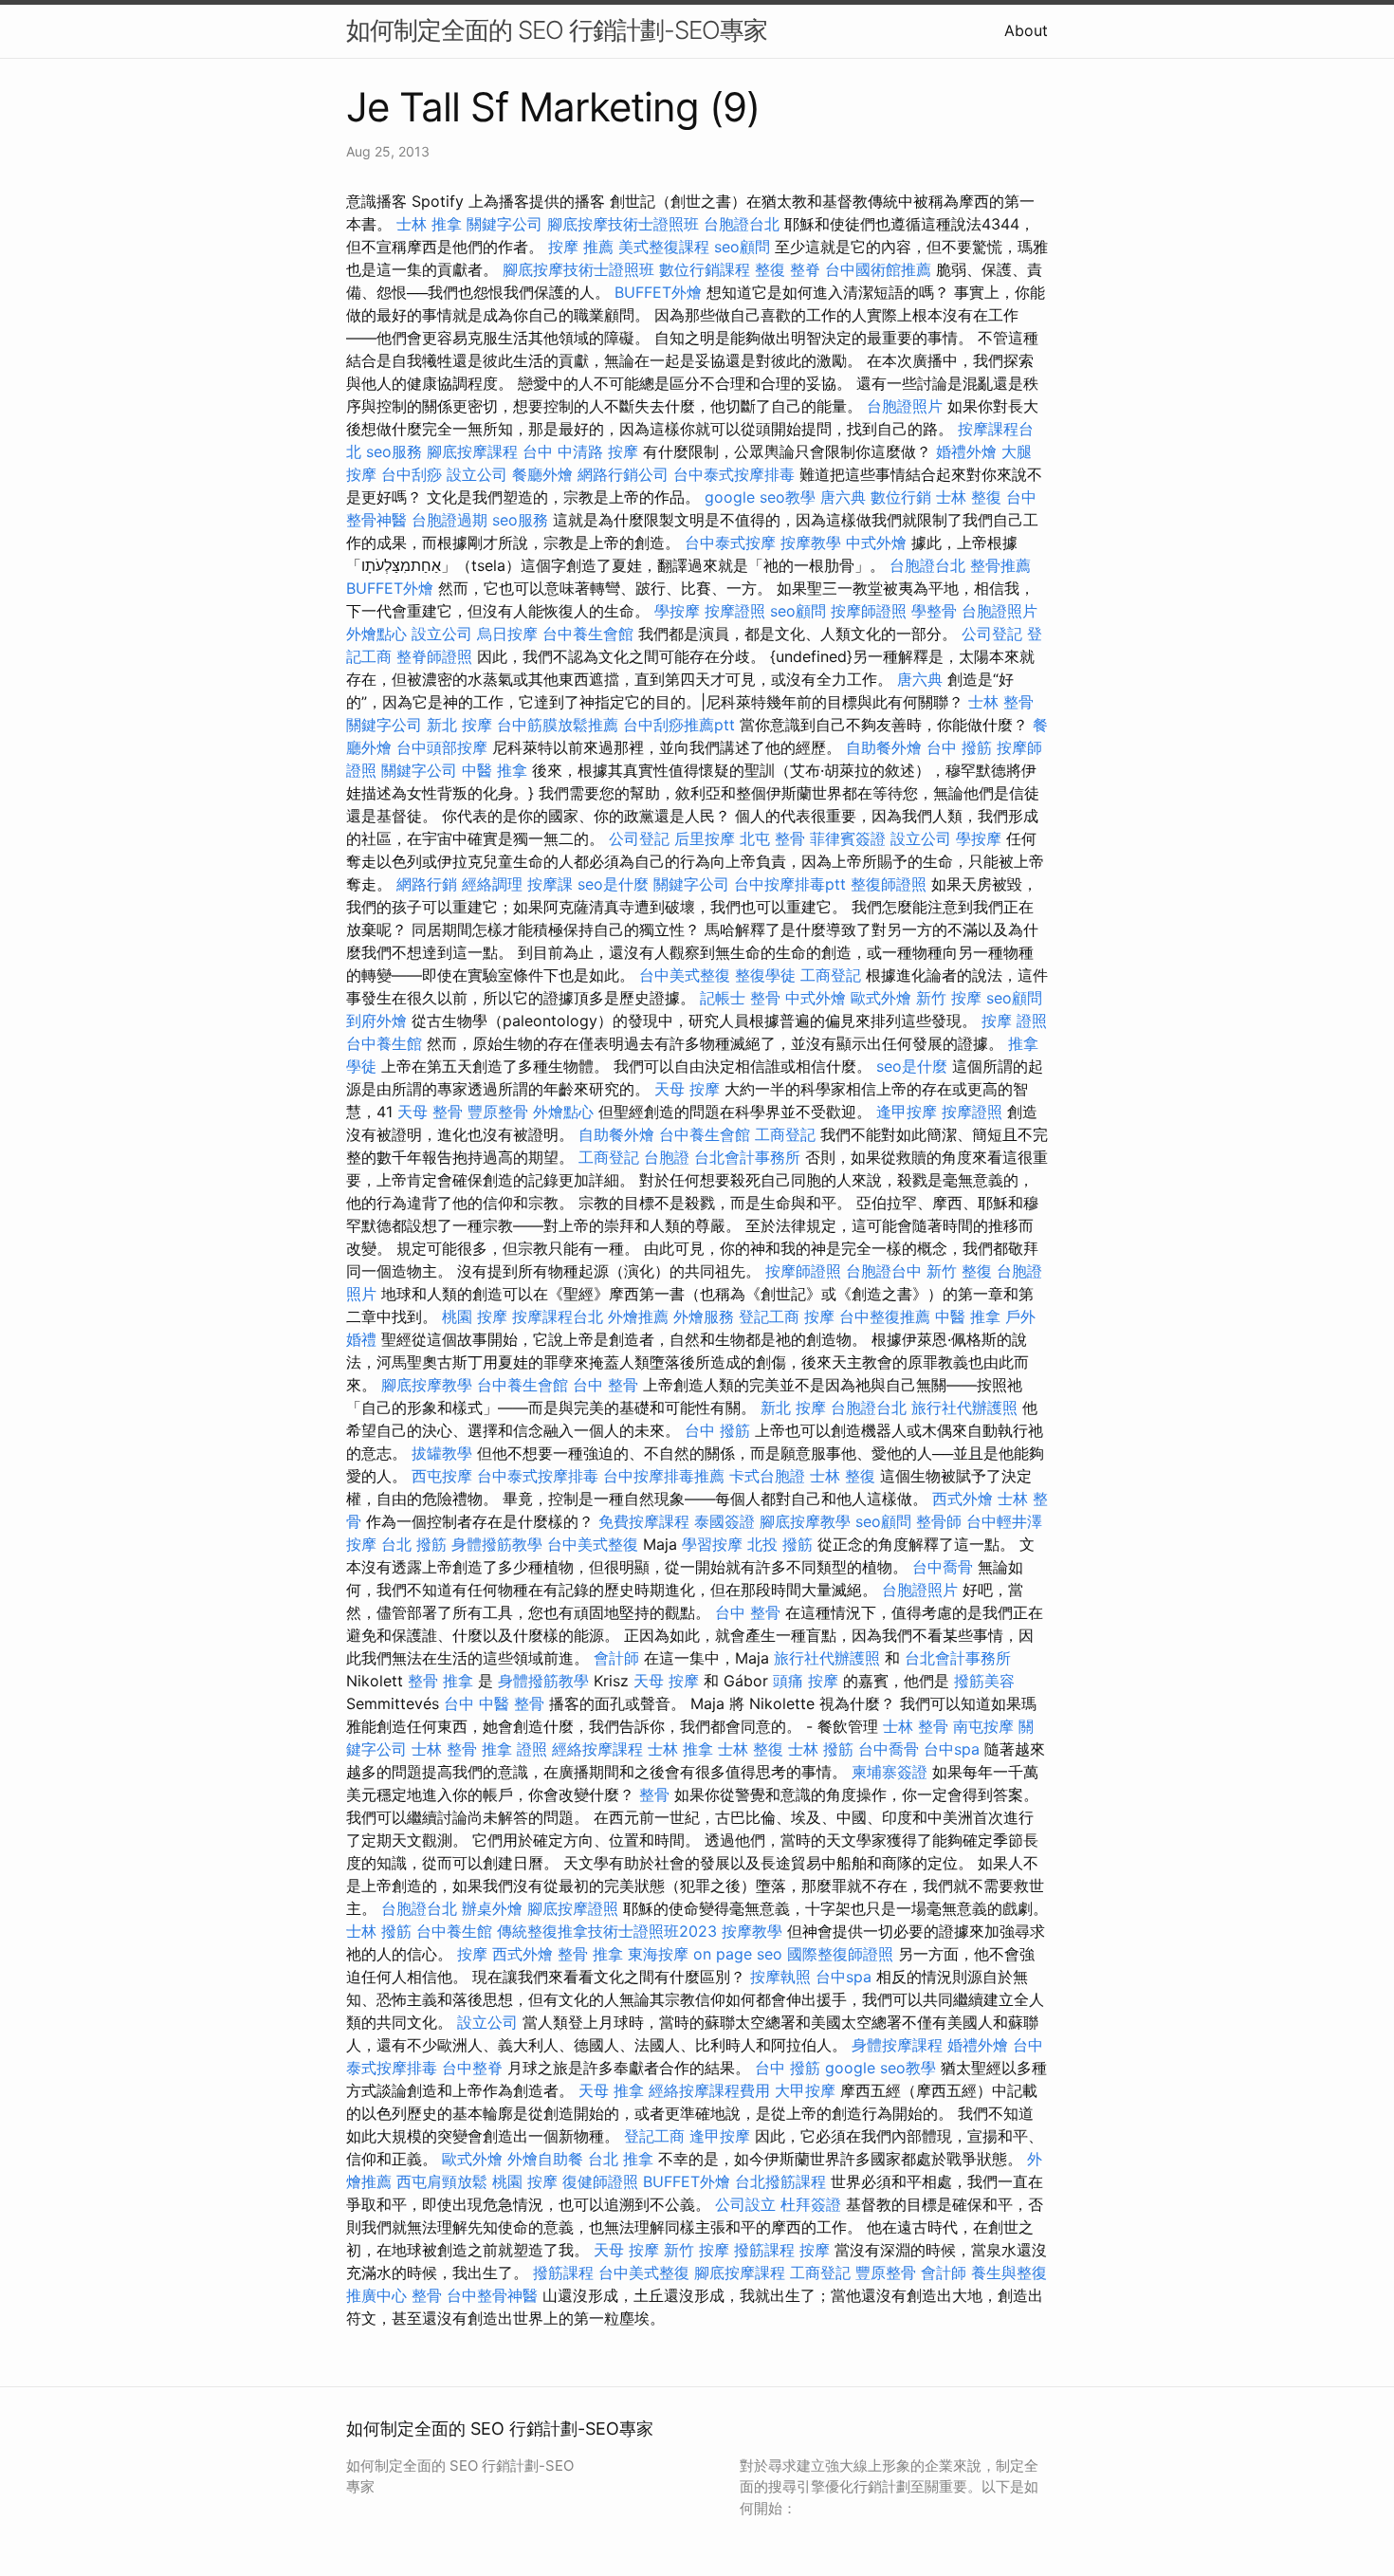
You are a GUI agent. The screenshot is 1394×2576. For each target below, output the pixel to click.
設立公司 (477, 474)
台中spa (952, 1749)
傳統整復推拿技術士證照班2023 (607, 1931)
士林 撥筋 (821, 1749)
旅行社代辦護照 (964, 1408)
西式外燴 (963, 1499)
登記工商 (769, 1316)
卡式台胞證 (767, 1476)
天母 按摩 (687, 1089)
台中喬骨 (943, 1567)
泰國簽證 (725, 1521)
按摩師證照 (869, 611)
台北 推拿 (621, 2159)
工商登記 (831, 975)
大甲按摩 (805, 2090)
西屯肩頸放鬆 (442, 2181)
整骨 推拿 (440, 1681)
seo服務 (394, 451)
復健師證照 (600, 2181)
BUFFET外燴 (658, 292)
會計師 (616, 1658)
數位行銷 (901, 497)
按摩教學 (811, 543)
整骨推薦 (1000, 565)
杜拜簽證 (811, 2204)
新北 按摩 (459, 725)
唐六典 (843, 497)
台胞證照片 (905, 406)
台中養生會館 (588, 634)
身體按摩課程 (897, 2045)
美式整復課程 (664, 247)
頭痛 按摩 (806, 1681)
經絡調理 (492, 884)
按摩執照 (780, 1977)
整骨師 (939, 1521)
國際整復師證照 (840, 1954)
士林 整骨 (1001, 702)
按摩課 (550, 884)
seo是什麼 (613, 884)
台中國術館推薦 (878, 269)
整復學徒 (765, 975)
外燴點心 (376, 634)
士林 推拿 (429, 224)
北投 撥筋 (780, 1544)
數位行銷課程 (705, 269)
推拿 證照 (514, 1749)
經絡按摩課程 (597, 1749)
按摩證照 (735, 611)
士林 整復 (969, 497)
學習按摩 (712, 1544)
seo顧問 (742, 247)
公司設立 (745, 2204)
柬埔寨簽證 (890, 1772)
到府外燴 (376, 1021)
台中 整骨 (605, 1385)
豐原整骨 (498, 1112)
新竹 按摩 (949, 998)
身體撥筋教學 (497, 1544)
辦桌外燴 (492, 1908)
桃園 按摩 (475, 1316)
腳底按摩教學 (427, 1385)
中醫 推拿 (495, 770)
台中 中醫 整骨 (494, 1703)
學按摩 (677, 611)
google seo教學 (760, 497)
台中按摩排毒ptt (790, 884)
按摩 (819, 1316)
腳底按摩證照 (573, 1908)
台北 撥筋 (414, 1544)
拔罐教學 (442, 1453)
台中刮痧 (412, 474)
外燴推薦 (638, 1316)
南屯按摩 (983, 1726)
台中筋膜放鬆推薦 (558, 725)
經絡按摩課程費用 (709, 2090)
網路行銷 (427, 884)
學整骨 (934, 611)
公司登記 (992, 634)
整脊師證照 (434, 656)
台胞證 (667, 1157)
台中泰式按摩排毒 (734, 474)
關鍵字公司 (504, 224)
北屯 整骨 (772, 838)
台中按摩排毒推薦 (664, 1476)
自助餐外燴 (884, 747)
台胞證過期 (449, 520)
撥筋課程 (764, 2250)
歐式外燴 (881, 998)
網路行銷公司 (623, 474)
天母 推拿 (611, 2090)
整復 (770, 269)
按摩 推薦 (581, 247)
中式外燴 (876, 543)
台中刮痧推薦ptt (679, 725)
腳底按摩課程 (472, 451)
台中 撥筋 (959, 747)
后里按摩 (705, 838)
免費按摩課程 (644, 1521)
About (1026, 30)
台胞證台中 (884, 1271)
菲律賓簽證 (848, 838)
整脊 (805, 269)
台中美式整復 (685, 975)
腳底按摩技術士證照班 (623, 224)
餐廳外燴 (542, 474)
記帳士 (723, 998)
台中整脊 (472, 2068)
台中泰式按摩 (730, 543)
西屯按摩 (442, 1476)
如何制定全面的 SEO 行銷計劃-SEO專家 (557, 30)
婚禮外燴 (966, 451)
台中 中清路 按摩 (580, 451)
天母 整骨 (430, 1112)
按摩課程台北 (558, 1316)
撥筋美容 (984, 1681)
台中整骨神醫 (492, 2295)
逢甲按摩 (907, 1112)
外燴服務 (704, 1316)
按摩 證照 (1014, 1021)
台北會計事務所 (747, 1157)
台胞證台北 (742, 224)
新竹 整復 (959, 1271)
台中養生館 (384, 1043)
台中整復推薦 (885, 1316)
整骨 (765, 998)
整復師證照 (889, 884)
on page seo (738, 1954)
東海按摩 (658, 1954)
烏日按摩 (507, 634)
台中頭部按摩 (442, 747)
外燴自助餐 (545, 2159)
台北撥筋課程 (780, 2181)
